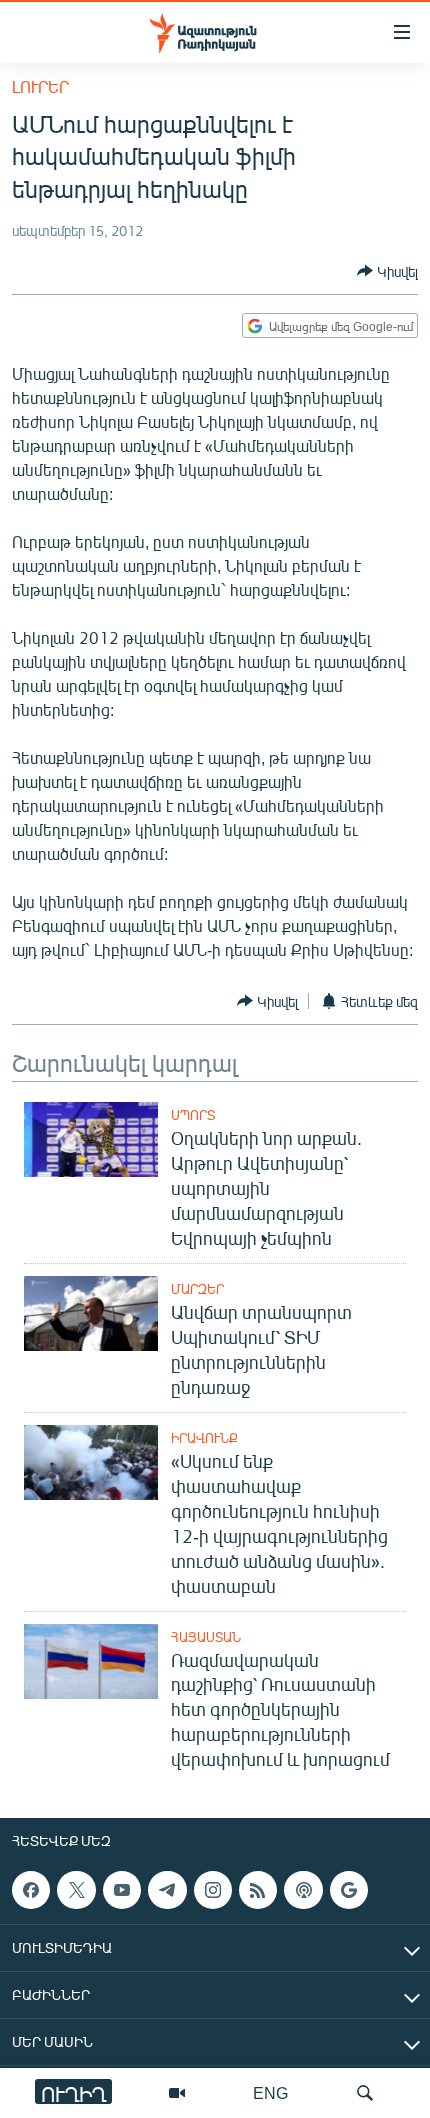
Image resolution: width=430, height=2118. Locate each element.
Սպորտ (193, 1115)
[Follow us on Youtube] (122, 1890)
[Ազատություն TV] (177, 2093)
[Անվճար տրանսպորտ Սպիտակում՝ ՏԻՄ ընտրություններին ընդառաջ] (91, 1313)
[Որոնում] (365, 2093)
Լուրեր (40, 86)
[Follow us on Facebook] (31, 1890)
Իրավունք (204, 1438)
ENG (270, 2092)
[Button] (387, 271)
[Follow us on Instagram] (213, 1890)
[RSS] (258, 1890)
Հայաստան (206, 1637)
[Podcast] (303, 1890)
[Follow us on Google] (349, 1890)
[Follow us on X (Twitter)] (76, 1890)
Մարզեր (197, 1289)
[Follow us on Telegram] (167, 1890)
